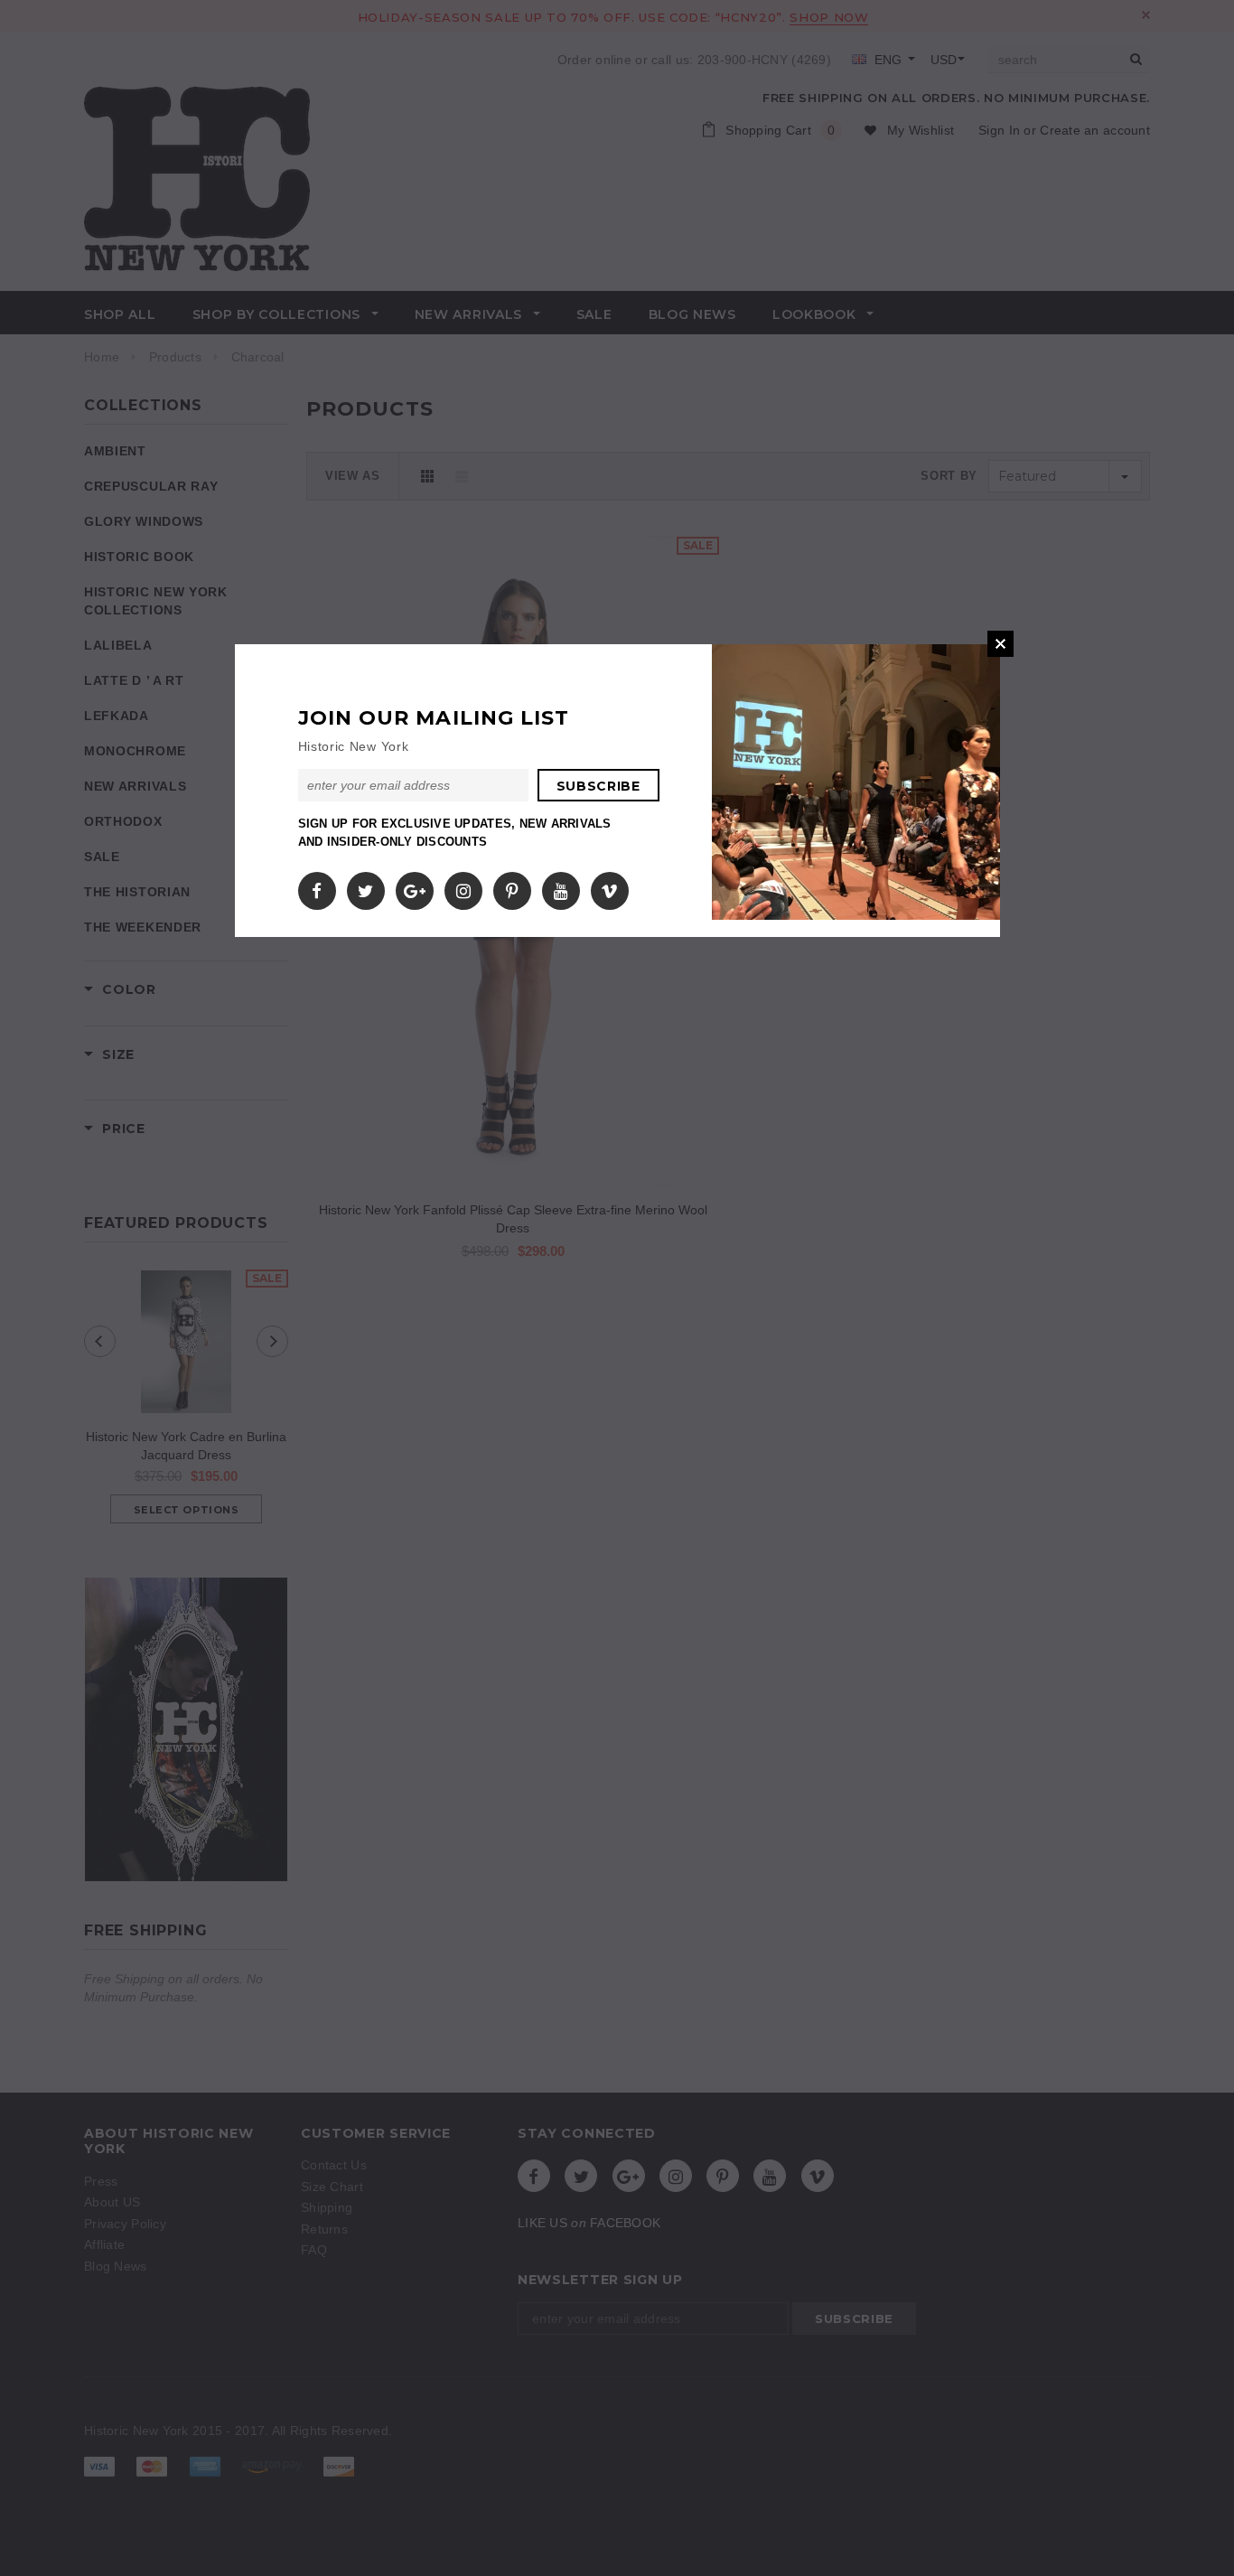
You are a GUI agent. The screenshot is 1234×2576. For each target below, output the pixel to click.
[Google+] (415, 887)
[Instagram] (463, 887)
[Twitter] (365, 887)
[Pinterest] (512, 887)
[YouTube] (561, 887)
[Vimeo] (609, 887)
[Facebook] (317, 887)
